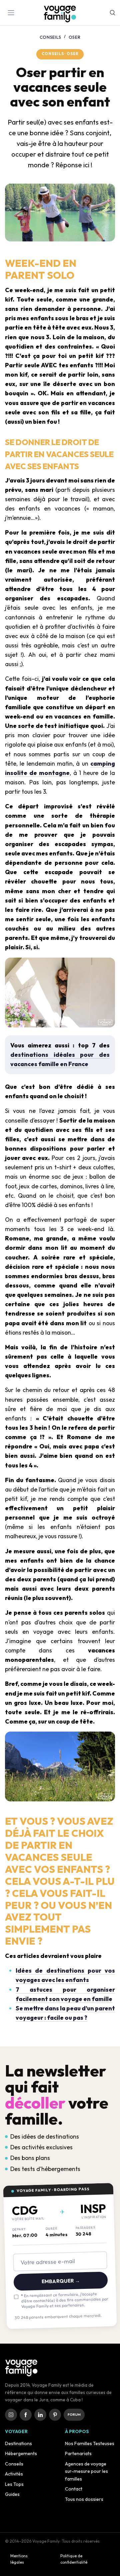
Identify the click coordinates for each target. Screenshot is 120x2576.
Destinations (18, 2443)
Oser (75, 37)
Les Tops (14, 2484)
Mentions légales (19, 2559)
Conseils (50, 37)
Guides (12, 2494)
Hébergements (21, 2453)
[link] (11, 2415)
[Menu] (12, 13)
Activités (14, 2474)
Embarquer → (60, 2281)
